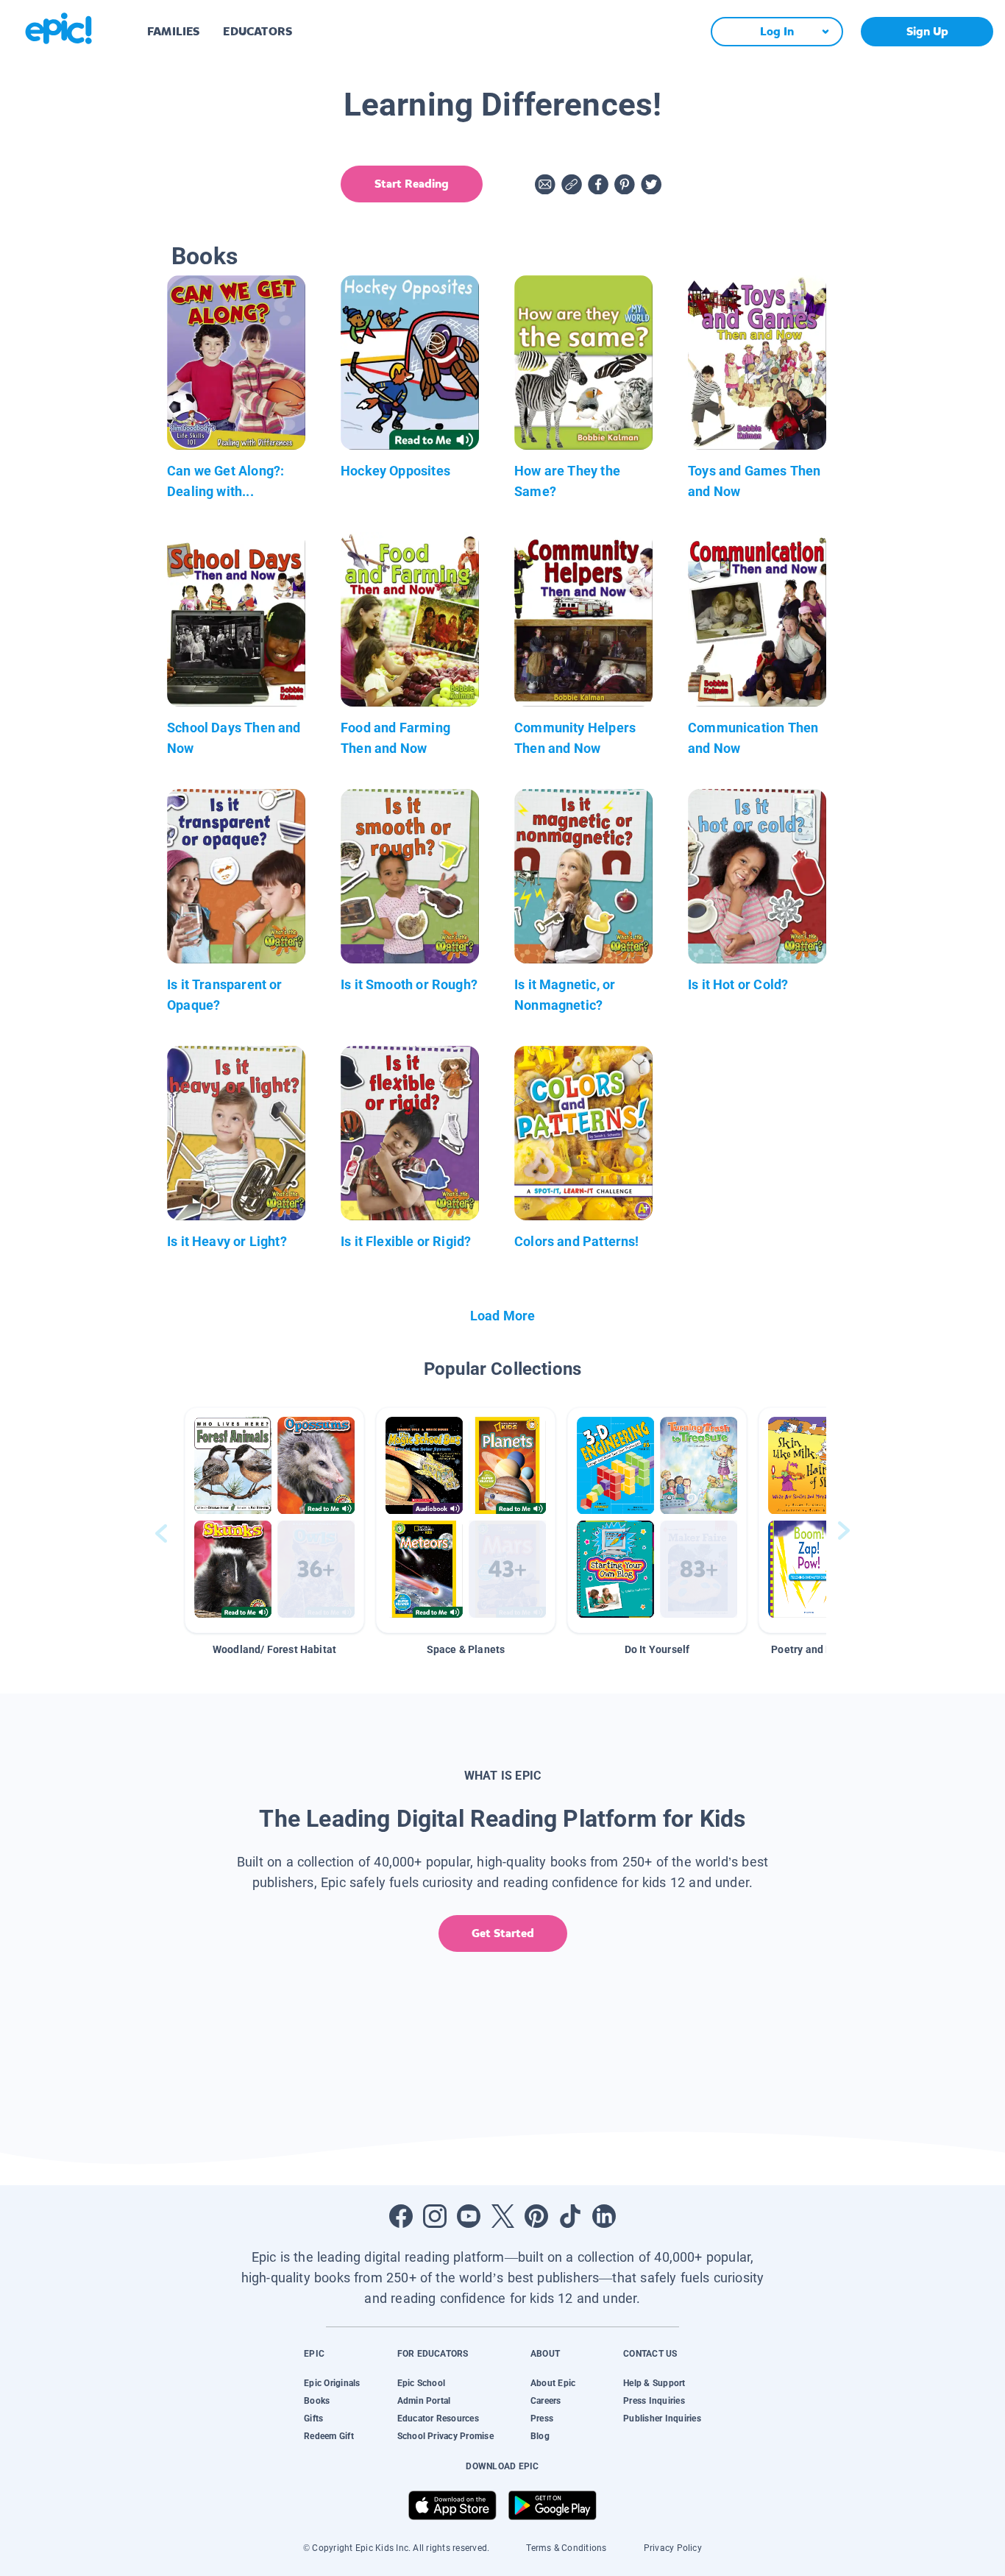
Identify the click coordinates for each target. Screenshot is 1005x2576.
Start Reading (412, 184)
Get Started (503, 1933)
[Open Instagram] (435, 2216)
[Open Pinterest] (536, 2216)
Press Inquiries (654, 2401)
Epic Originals (332, 2383)
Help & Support (654, 2383)
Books (317, 2401)
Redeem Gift (329, 2436)
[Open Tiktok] (570, 2216)
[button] (274, 1520)
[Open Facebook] (401, 2216)
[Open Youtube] (469, 2216)
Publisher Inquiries (662, 2418)
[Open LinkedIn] (604, 2216)
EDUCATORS (258, 31)
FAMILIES (173, 31)
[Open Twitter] (502, 2216)
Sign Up (927, 31)
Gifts (313, 2418)
